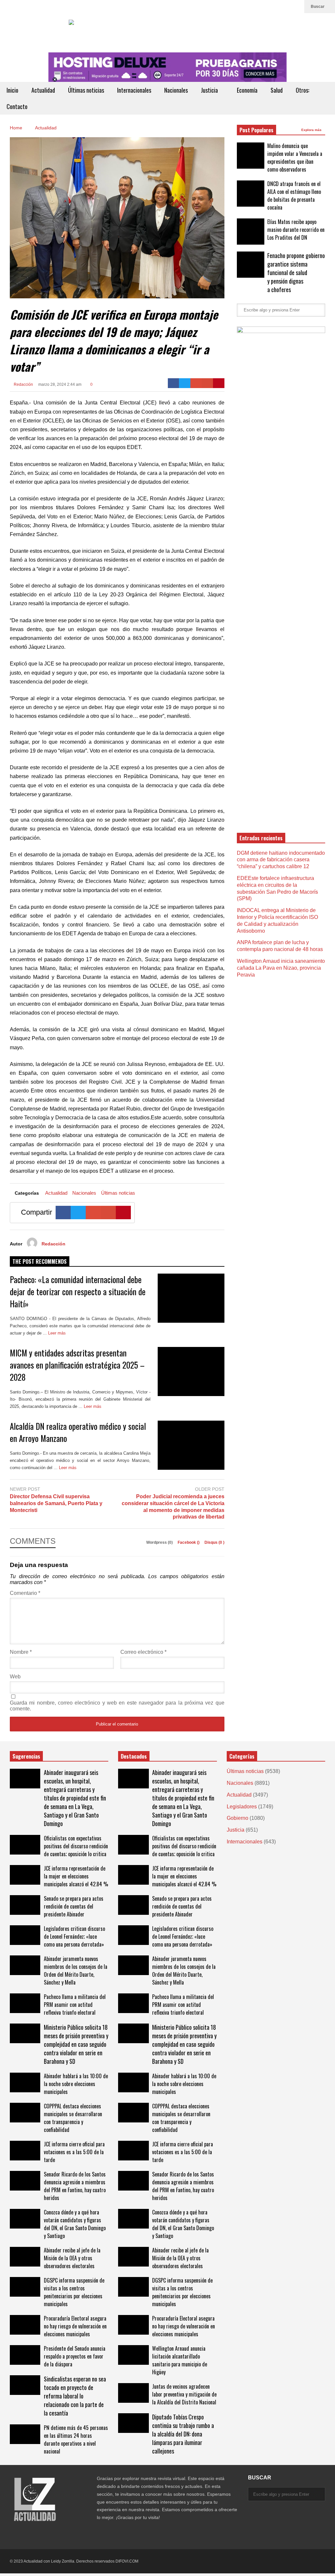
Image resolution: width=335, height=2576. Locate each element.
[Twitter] (286, 7)
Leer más (58, 1333)
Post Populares (256, 130)
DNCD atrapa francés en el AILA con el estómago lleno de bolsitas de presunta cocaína (294, 196)
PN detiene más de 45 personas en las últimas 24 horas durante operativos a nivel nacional (76, 2439)
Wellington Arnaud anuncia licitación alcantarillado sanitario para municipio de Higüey (180, 2360)
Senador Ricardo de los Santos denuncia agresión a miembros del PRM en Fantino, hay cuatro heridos (75, 2186)
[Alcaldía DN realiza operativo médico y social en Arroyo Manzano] (191, 1445)
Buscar (318, 7)
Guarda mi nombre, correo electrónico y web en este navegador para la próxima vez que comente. (117, 1706)
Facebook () (189, 1542)
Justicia (210, 90)
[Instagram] (296, 7)
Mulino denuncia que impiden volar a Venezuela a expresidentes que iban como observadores (295, 158)
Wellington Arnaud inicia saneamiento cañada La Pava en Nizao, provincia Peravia (281, 968)
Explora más (312, 130)
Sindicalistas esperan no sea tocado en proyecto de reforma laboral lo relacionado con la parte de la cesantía (75, 2396)
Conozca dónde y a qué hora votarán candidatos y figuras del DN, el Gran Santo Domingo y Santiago (75, 2224)
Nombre (21, 1652)
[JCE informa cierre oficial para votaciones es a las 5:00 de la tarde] (25, 2151)
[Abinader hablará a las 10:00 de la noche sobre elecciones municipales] (25, 2082)
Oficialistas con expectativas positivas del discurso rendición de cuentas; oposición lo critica (76, 1846)
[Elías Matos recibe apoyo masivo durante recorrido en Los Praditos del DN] (251, 232)
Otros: (303, 90)
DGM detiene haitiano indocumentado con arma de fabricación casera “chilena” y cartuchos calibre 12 (281, 860)
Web (15, 1677)
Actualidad (43, 90)
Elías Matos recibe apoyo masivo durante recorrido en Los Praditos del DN (296, 230)
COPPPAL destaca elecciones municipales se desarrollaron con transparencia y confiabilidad (73, 2118)
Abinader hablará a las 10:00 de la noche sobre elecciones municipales (76, 2084)
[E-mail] (207, 383)
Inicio (12, 90)
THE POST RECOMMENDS (40, 1261)
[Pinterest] (219, 383)
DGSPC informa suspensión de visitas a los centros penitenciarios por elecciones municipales (74, 2292)
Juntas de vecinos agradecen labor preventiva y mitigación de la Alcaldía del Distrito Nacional (184, 2394)
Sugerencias (26, 1756)
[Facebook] (174, 383)
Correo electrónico (143, 1652)
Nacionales (176, 90)
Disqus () (214, 1542)
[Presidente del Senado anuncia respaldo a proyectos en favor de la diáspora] (25, 2355)
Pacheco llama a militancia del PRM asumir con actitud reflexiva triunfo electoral (75, 2005)
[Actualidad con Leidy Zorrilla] (167, 33)
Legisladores (242, 1807)
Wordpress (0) (160, 1542)
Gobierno (238, 1818)
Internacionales (134, 90)
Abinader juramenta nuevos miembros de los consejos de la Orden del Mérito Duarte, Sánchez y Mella (76, 1970)
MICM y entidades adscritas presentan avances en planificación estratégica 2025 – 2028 (77, 1365)
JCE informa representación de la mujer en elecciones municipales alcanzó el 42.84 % (76, 1876)
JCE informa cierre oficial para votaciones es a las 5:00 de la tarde (74, 2152)
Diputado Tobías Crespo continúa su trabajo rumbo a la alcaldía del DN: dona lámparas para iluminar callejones (183, 2434)
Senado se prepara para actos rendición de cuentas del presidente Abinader (74, 1906)
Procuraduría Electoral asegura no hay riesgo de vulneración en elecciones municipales (75, 2326)
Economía (247, 90)
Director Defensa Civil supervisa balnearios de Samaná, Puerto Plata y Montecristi (56, 1503)
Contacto (17, 106)
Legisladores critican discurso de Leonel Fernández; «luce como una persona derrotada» (74, 1936)
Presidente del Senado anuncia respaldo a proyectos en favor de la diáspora (75, 2356)
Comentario (25, 1593)
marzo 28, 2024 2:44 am (60, 384)
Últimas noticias (86, 90)
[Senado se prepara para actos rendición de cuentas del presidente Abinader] (25, 1905)
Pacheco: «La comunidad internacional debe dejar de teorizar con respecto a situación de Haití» (78, 1291)
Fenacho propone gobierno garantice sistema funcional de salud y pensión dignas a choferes (296, 272)
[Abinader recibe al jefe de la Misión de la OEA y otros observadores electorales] (25, 2257)
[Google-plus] (196, 383)
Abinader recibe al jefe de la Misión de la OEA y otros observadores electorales (72, 2258)
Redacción (23, 384)
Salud (277, 90)
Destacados (134, 1756)
